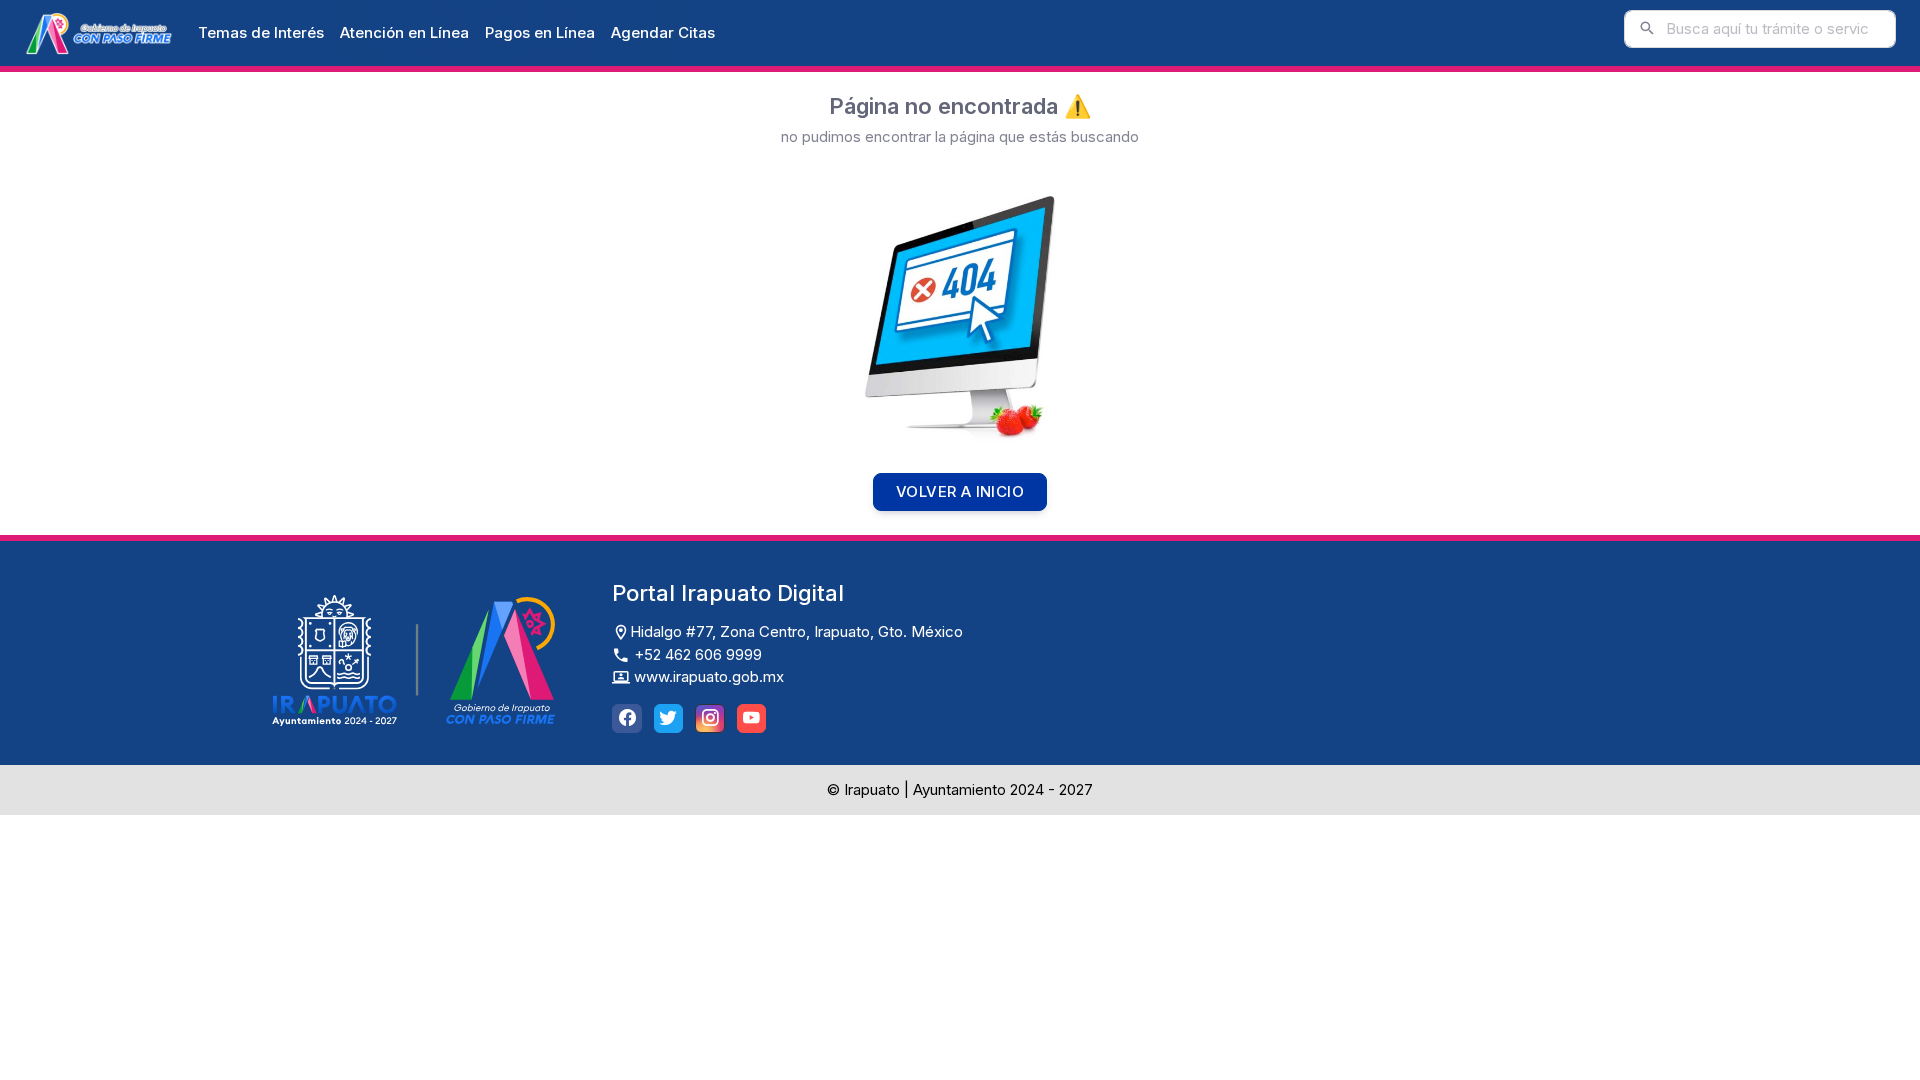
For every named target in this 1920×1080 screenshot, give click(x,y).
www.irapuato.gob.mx (707, 676)
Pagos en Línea (540, 32)
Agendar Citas (663, 32)
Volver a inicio (960, 491)
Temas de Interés (261, 32)
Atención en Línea (404, 32)
